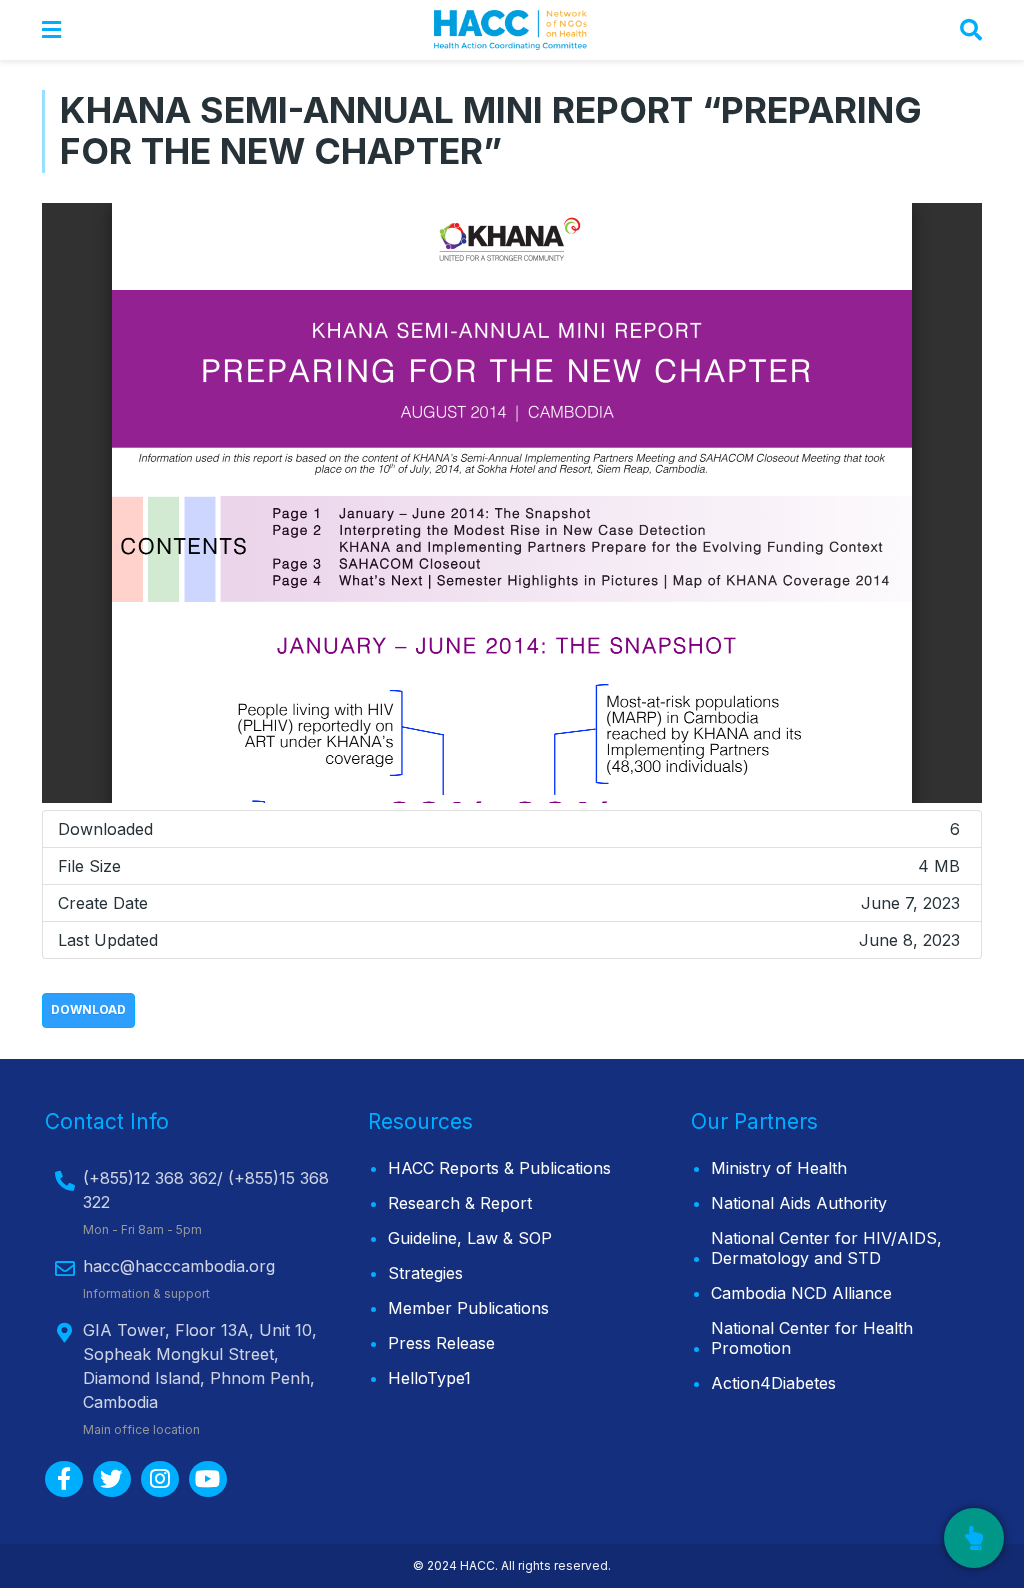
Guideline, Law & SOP (470, 1238)
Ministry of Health (779, 1168)
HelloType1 (429, 1378)
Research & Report (460, 1203)
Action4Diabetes (773, 1383)
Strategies (425, 1273)
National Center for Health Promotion (812, 1338)
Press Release (441, 1343)
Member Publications (468, 1308)
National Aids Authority (799, 1203)
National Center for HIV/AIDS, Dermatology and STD (826, 1248)
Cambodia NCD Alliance (801, 1293)
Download (88, 1009)
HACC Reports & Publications (499, 1168)
